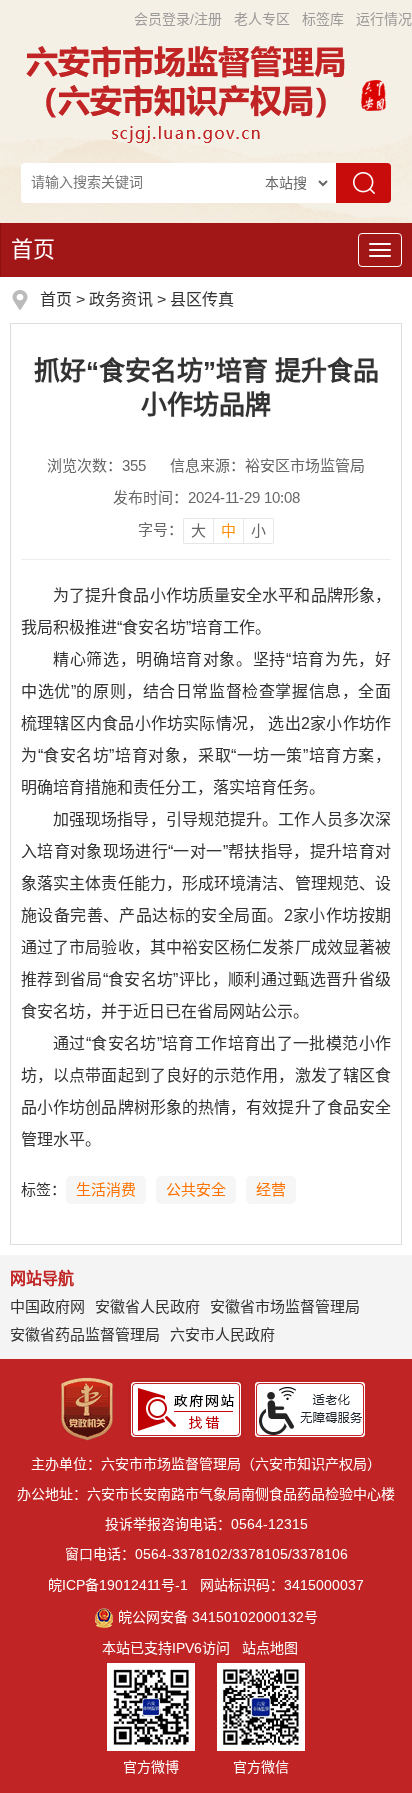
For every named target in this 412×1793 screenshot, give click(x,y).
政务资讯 (121, 299)
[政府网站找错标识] (186, 1408)
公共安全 (196, 1189)
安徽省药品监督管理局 (85, 1334)
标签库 (323, 19)
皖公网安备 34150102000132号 (218, 1617)
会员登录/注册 (178, 19)
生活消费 (106, 1189)
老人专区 (262, 19)
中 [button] (228, 530)
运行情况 (384, 19)
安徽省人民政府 (147, 1306)
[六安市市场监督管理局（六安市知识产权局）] (188, 93)
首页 (33, 249)
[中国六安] (373, 93)
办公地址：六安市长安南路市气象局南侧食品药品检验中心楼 (206, 1494)
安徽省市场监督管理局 (285, 1306)
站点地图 (270, 1648)
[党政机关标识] (87, 1408)
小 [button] (258, 530)
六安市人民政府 (222, 1334)
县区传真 (202, 299)
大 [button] (198, 530)
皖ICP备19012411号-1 (118, 1585)
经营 (271, 1189)
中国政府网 (47, 1306)
